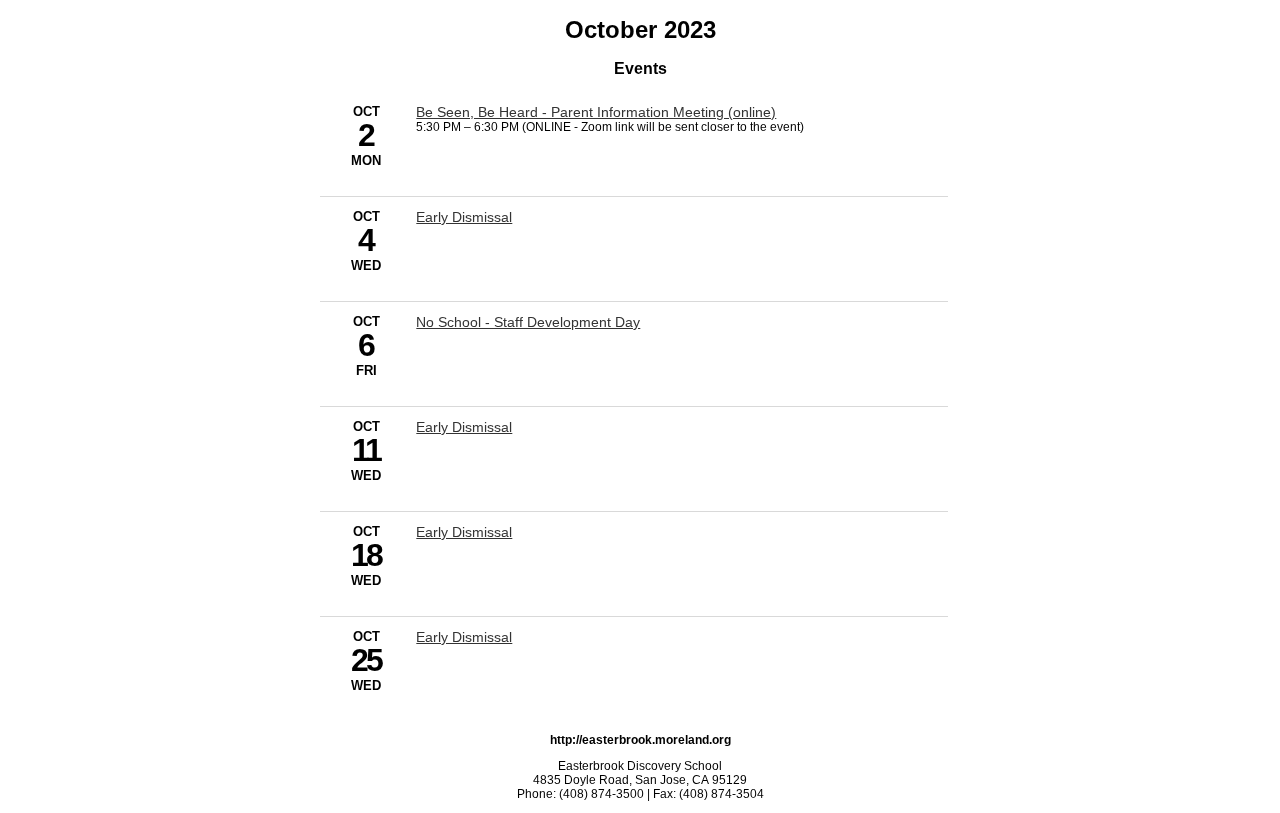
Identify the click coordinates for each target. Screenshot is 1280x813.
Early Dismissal (464, 217)
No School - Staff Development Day (528, 322)
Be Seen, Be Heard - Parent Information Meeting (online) (596, 112)
